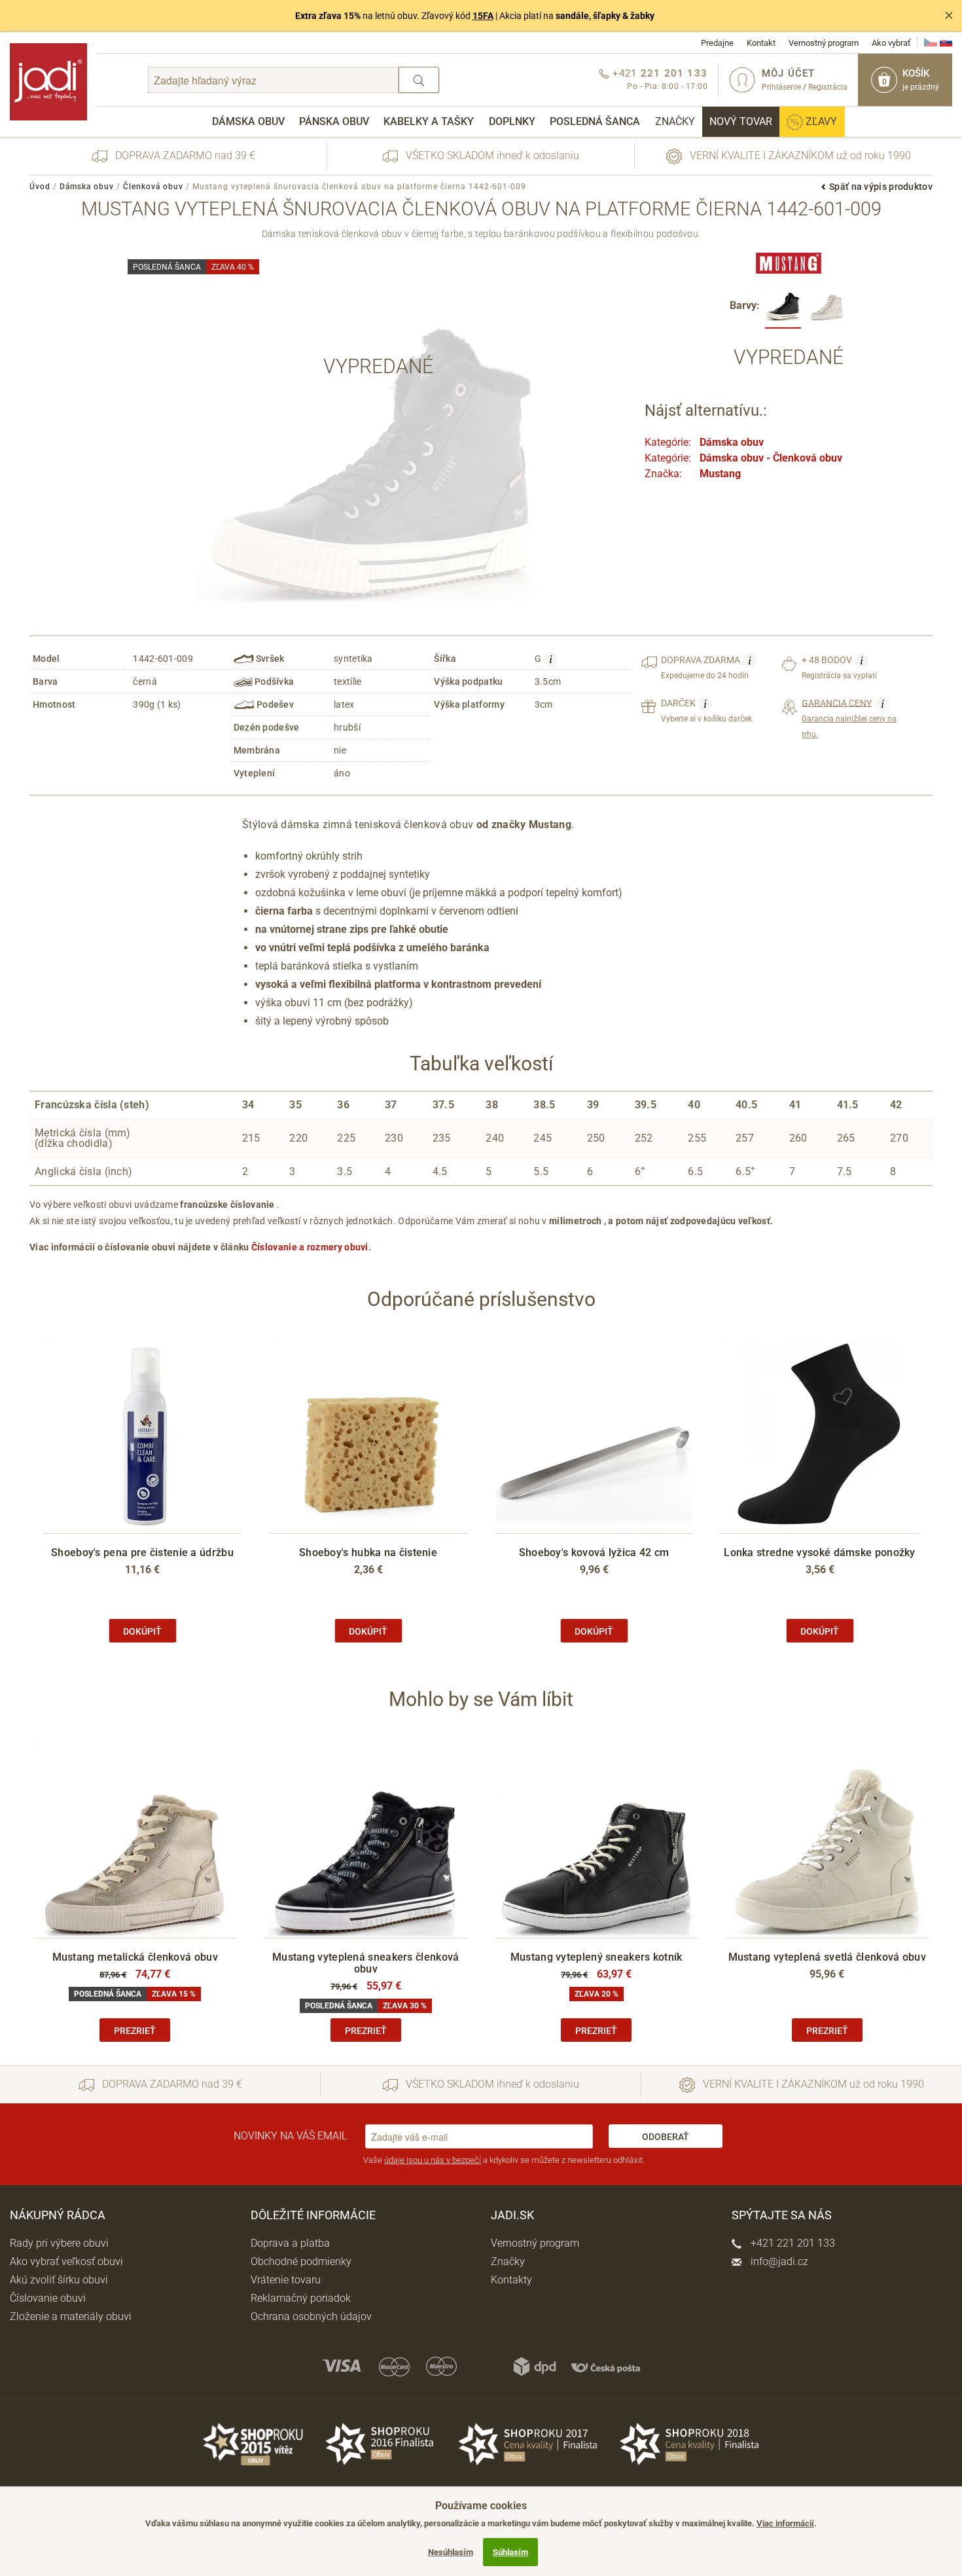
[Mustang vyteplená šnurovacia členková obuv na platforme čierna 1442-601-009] (783, 307)
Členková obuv (153, 187)
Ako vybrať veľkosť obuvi (66, 2261)
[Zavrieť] (949, 16)
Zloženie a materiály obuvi (71, 2316)
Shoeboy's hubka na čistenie (368, 1552)
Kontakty (511, 2280)
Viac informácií (785, 2523)
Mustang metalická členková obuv (135, 1957)
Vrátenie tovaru (286, 2280)
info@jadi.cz (778, 2261)
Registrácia (828, 87)
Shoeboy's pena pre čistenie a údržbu (142, 1552)
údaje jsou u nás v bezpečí (433, 2160)
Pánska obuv (334, 121)
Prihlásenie (781, 87)
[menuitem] (248, 122)
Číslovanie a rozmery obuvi (310, 1247)
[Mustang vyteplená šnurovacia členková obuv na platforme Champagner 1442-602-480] (827, 307)
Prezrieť (135, 2031)
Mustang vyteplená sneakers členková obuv (366, 1963)
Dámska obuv (248, 121)
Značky (675, 121)
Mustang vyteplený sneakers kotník (597, 1957)
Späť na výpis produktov (881, 187)
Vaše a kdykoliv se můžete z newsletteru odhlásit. (504, 2160)
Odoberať (666, 2137)
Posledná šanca (595, 121)
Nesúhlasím (451, 2552)
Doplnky (512, 121)
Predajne (717, 43)
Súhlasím (510, 2552)
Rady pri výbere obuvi (59, 2243)
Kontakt (761, 43)
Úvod (40, 187)
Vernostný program (824, 43)
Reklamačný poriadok (301, 2298)
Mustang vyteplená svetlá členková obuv (827, 1957)
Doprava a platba (290, 2243)
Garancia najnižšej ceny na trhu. (849, 718)
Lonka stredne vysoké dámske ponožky (820, 1552)
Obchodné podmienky (301, 2261)
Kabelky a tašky (429, 121)
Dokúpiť (142, 1631)
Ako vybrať (891, 43)
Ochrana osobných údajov (311, 2316)
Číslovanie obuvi (48, 2298)
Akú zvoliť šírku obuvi (59, 2280)
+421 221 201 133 (792, 2243)
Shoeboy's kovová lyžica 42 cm (594, 1552)
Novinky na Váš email (290, 2136)
